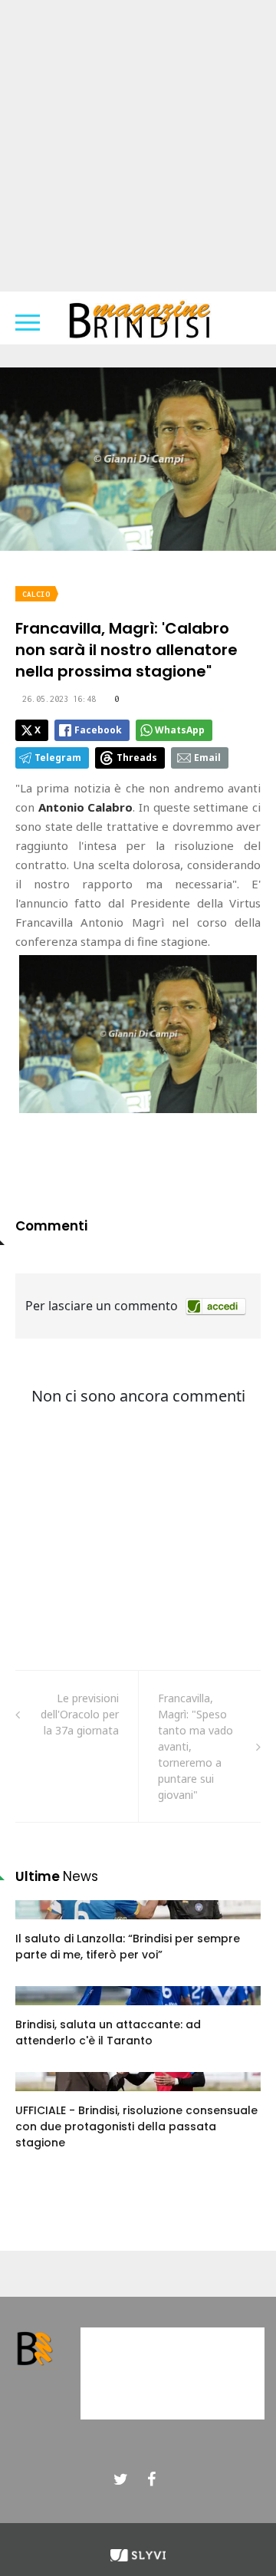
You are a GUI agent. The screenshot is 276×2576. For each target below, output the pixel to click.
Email (207, 758)
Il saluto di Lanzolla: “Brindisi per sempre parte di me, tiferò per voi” (128, 1947)
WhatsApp (180, 730)
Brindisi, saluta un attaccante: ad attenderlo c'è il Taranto (108, 2032)
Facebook (98, 730)
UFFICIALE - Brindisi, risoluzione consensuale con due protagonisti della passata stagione (136, 2126)
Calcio (36, 594)
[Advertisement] (138, 146)
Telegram (58, 758)
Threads (137, 758)
